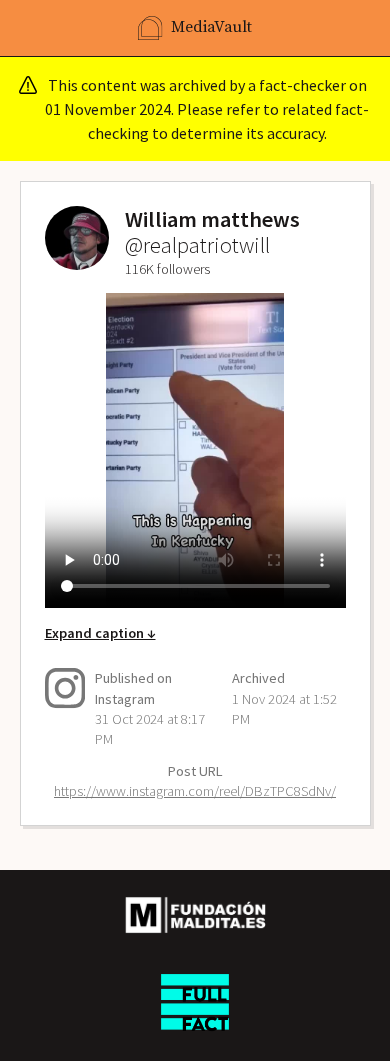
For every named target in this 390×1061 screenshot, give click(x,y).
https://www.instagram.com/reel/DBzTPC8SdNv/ (195, 791)
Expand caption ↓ (100, 633)
